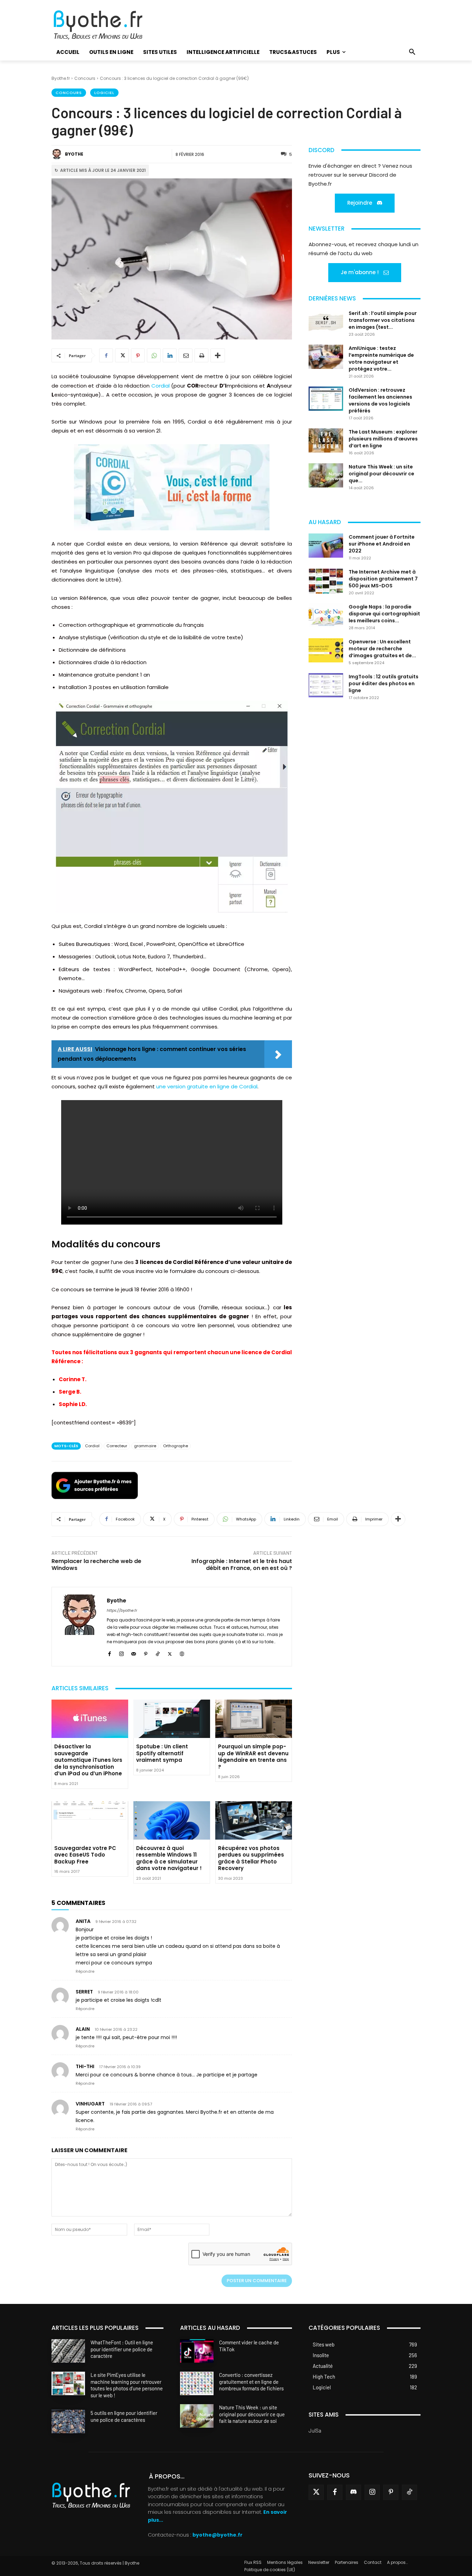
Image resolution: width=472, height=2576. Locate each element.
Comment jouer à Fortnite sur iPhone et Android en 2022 (382, 544)
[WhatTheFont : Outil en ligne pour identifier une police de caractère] (68, 2351)
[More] (218, 355)
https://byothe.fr (122, 1610)
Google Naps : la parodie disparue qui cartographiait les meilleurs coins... (384, 614)
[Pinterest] (138, 355)
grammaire (145, 1446)
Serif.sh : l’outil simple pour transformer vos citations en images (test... (383, 320)
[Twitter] (316, 2492)
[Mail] (134, 1653)
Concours (85, 78)
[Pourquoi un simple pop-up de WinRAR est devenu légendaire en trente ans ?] (254, 1719)
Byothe (74, 154)
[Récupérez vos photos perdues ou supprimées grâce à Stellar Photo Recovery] (254, 1820)
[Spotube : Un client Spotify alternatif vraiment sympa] (172, 1719)
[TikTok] (158, 1653)
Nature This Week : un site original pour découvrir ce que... (381, 474)
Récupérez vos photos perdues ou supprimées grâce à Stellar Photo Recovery (251, 1858)
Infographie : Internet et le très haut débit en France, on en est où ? (242, 1565)
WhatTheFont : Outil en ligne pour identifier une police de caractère (122, 2349)
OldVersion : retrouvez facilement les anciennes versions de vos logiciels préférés (380, 400)
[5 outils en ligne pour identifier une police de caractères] (68, 2421)
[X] (122, 355)
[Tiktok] (409, 2492)
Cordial (161, 386)
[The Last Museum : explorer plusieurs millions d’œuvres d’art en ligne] (326, 440)
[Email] (186, 355)
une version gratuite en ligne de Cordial (207, 1086)
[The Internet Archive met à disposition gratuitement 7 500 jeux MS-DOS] (326, 581)
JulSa (315, 2430)
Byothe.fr (61, 78)
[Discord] (353, 2492)
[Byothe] (58, 154)
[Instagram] (121, 1653)
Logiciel (104, 93)
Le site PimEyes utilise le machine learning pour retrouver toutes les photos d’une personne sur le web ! (127, 2385)
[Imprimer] (201, 355)
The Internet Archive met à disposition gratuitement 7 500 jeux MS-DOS (383, 579)
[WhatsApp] (154, 355)
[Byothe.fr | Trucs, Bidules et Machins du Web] (110, 25)
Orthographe (176, 1446)
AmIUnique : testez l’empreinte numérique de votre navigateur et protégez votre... (381, 359)
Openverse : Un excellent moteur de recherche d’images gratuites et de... (382, 649)
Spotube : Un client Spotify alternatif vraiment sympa (162, 1753)
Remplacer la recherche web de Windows (96, 1565)
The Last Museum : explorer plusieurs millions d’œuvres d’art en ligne (383, 439)
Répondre (85, 1971)
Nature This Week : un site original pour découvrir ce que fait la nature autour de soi (252, 2414)
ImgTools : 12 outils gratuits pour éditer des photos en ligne (384, 683)
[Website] (182, 1653)
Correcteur (117, 1446)
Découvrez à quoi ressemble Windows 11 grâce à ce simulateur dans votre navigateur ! (169, 1858)
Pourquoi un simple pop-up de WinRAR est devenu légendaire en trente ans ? (253, 1757)
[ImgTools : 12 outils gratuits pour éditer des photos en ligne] (326, 685)
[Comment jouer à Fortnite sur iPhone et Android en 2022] (326, 546)
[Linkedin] (170, 355)
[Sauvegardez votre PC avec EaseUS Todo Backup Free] (90, 1820)
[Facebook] (106, 355)
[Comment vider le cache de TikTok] (197, 2351)
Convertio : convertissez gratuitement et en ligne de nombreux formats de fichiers (251, 2382)
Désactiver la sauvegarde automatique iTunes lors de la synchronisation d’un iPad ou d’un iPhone (88, 1760)
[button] (412, 52)
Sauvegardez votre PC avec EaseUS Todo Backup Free (85, 1855)
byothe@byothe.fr (218, 2535)
